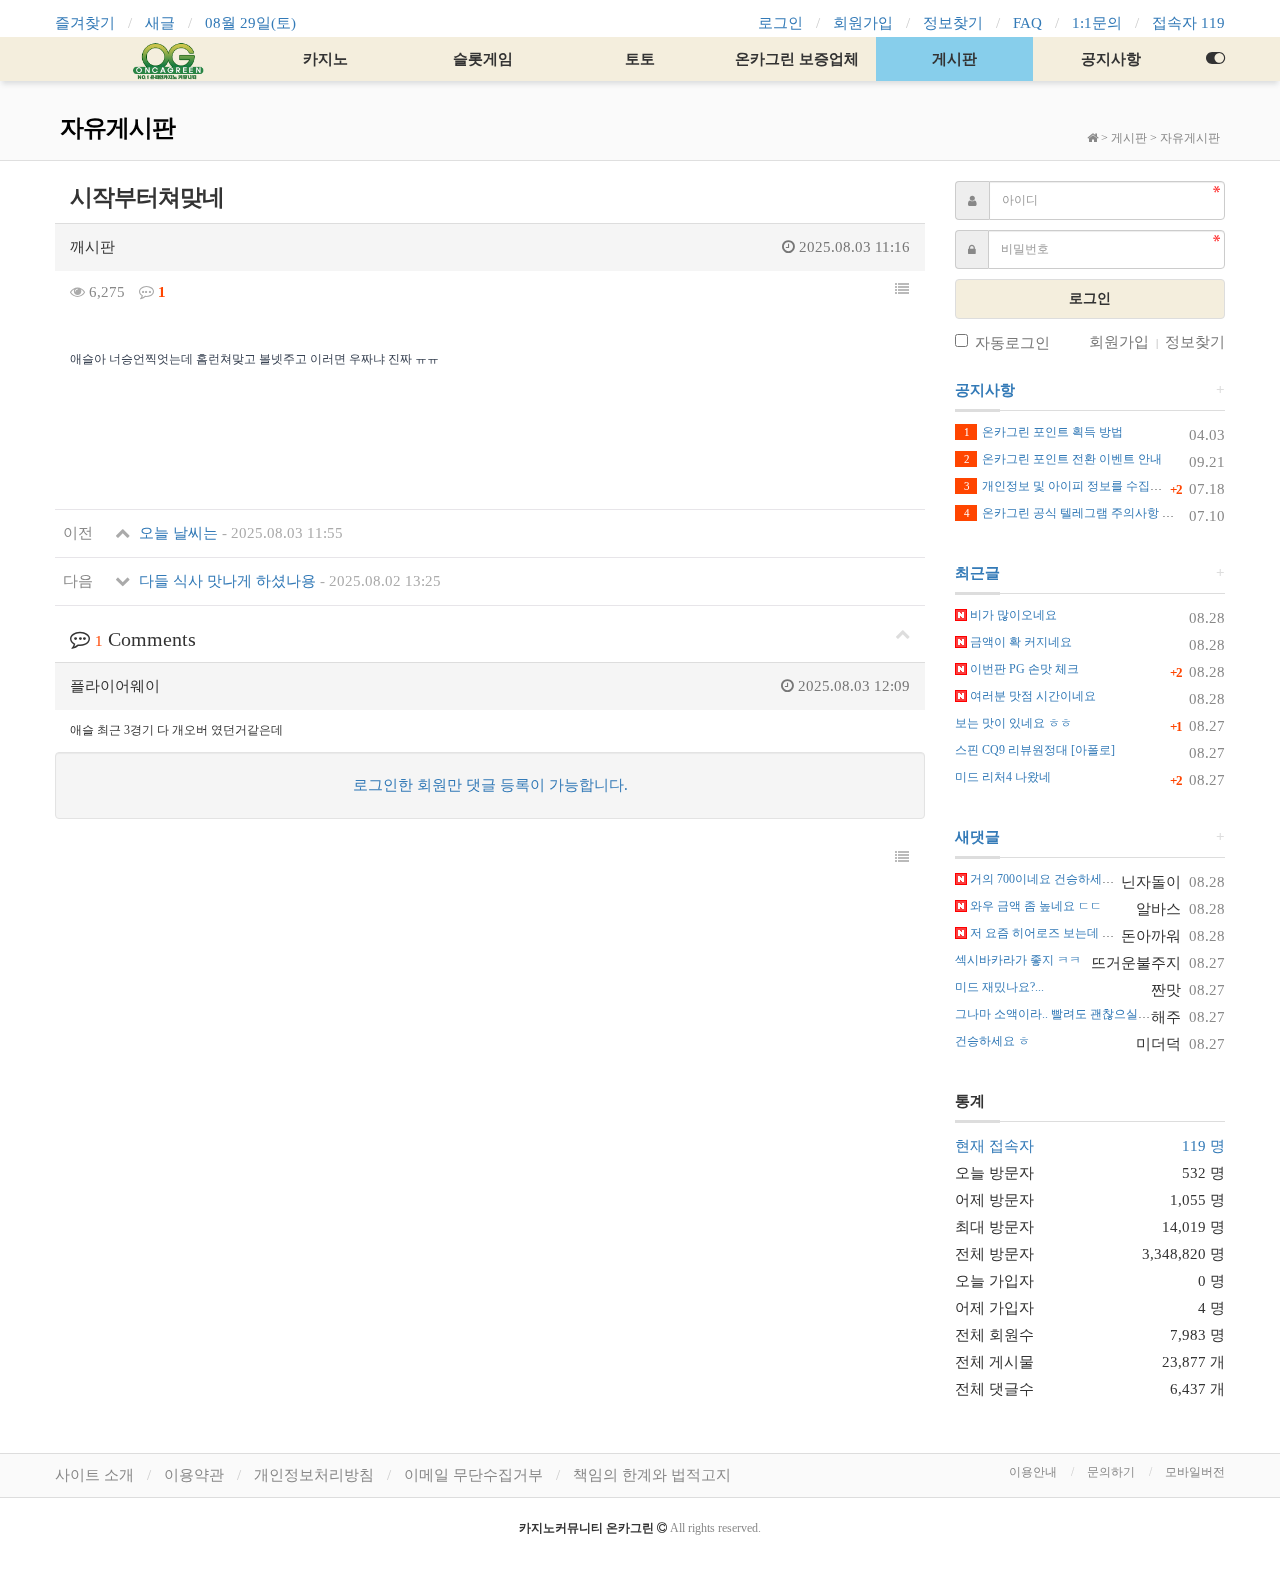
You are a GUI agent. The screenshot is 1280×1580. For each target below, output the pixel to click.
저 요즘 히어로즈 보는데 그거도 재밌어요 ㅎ (1085, 933)
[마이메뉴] (1215, 59)
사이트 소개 (94, 1475)
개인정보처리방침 (314, 1475)
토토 (640, 59)
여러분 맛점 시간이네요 (1031, 696)
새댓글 (977, 837)
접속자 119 (1188, 23)
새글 (160, 23)
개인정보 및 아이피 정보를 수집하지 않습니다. (1096, 486)
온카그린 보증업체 (797, 59)
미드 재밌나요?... (999, 987)
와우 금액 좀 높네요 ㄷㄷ (1034, 906)
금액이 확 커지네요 (1019, 642)
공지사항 (1111, 59)
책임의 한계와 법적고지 (652, 1475)
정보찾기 (953, 23)
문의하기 (1111, 1472)
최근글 (977, 573)
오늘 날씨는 (239, 533)
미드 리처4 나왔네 (1003, 777)
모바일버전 (1195, 1472)
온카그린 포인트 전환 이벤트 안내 (1063, 459)
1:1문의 (1097, 23)
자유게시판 (1190, 138)
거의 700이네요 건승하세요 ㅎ (1048, 879)
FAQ (1027, 23)
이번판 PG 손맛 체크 (1023, 669)
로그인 (780, 23)
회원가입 (863, 23)
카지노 (325, 59)
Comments (145, 639)
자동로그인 (1012, 343)
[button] (902, 290)
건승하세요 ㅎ (992, 1041)
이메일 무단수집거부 (473, 1475)
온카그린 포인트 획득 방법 (1043, 432)
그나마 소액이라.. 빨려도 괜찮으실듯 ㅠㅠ (1066, 1014)
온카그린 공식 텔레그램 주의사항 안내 (1075, 513)
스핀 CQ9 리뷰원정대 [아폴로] (1035, 750)
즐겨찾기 (85, 23)
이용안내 (1033, 1472)
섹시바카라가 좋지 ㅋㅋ (1018, 960)
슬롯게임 (483, 59)
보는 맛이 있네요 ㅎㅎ (1013, 723)
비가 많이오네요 (1012, 615)
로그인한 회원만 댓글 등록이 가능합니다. (490, 785)
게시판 (954, 59)
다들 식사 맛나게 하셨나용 (288, 581)
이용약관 (194, 1475)
